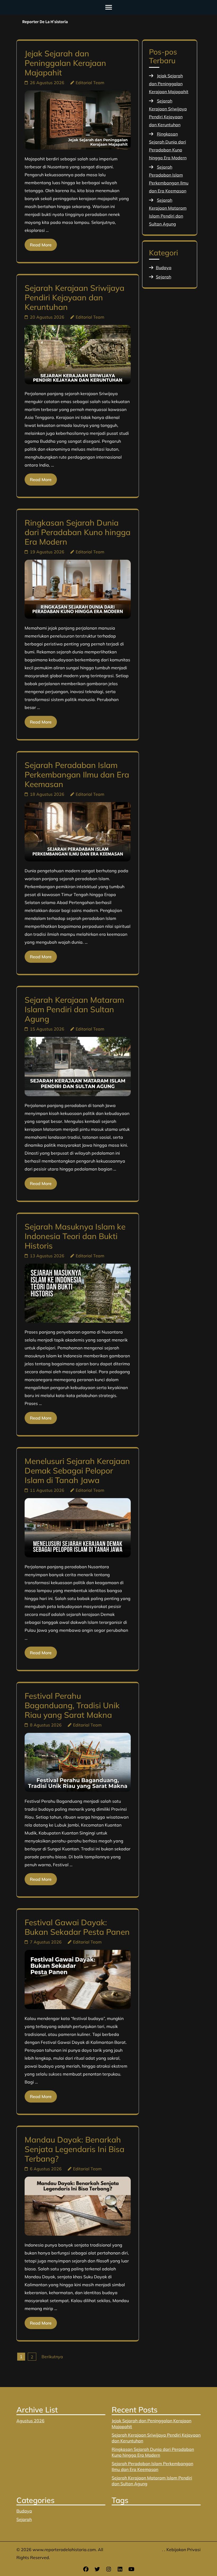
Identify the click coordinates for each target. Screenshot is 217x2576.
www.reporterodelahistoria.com (64, 2550)
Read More (41, 245)
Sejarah (164, 277)
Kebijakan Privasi (184, 2550)
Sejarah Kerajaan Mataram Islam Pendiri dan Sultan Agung (74, 1009)
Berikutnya (52, 2357)
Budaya (164, 268)
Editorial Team (90, 83)
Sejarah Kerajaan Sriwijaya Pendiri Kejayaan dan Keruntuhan (74, 297)
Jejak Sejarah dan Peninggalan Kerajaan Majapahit (65, 63)
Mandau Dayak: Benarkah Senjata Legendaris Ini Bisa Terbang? (74, 2149)
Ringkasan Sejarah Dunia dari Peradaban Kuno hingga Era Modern (78, 532)
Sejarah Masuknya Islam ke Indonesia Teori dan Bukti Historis (75, 1236)
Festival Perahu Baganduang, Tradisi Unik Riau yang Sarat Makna (72, 1705)
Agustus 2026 (30, 2421)
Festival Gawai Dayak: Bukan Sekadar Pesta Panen (77, 1927)
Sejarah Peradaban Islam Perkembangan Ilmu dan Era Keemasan (77, 775)
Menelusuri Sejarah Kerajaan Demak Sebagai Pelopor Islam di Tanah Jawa (77, 1471)
